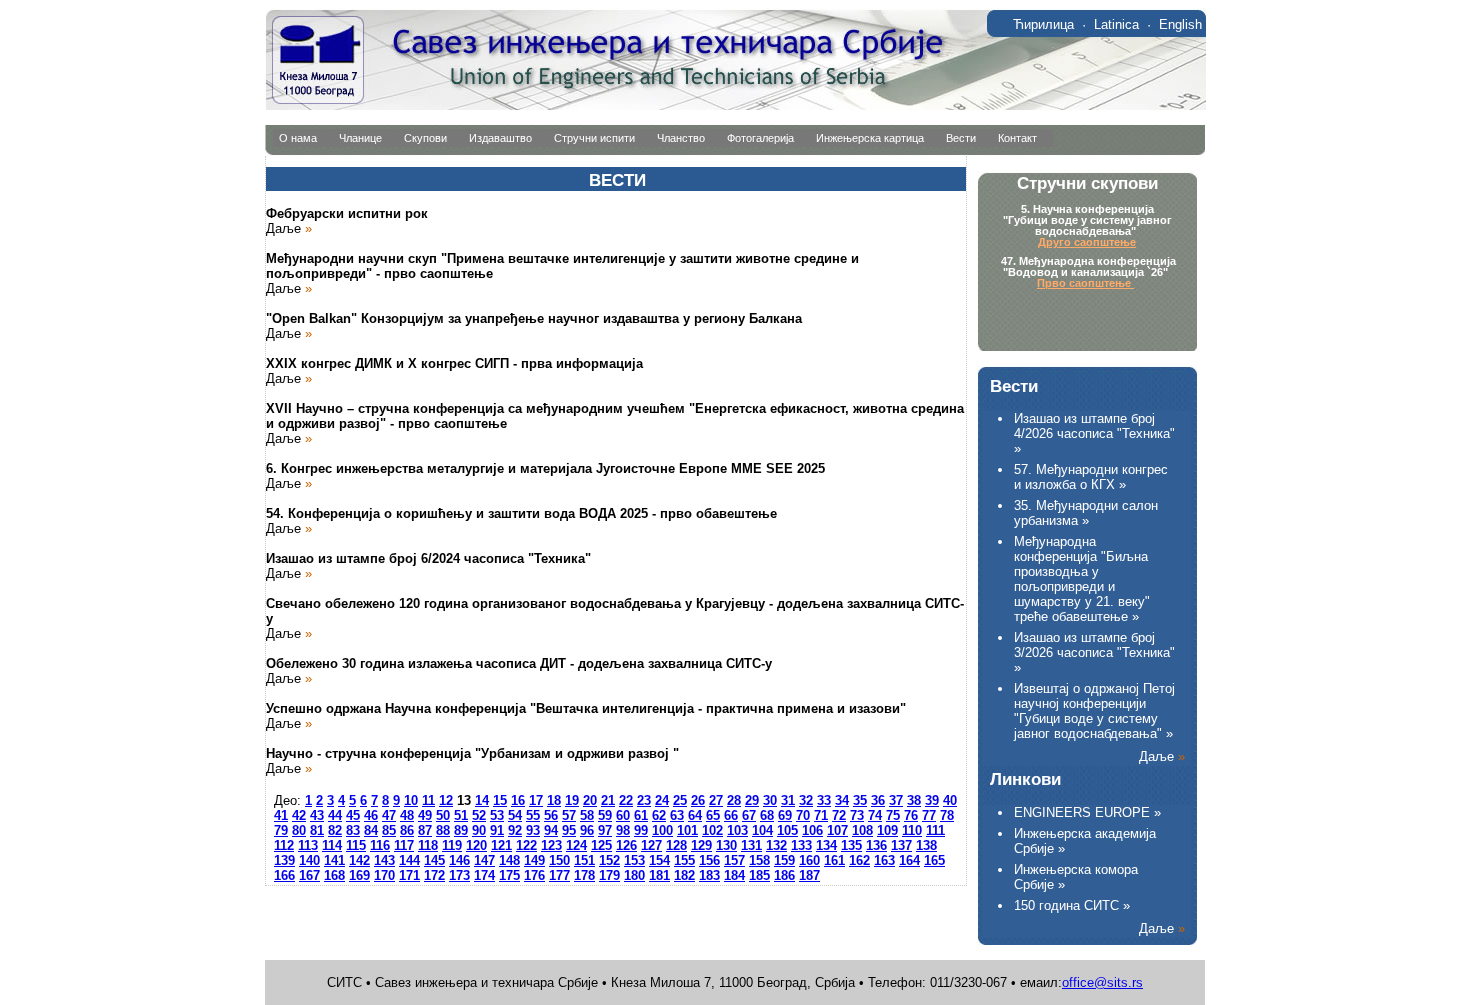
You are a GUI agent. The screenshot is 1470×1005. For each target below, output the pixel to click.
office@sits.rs (1102, 982)
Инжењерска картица (870, 138)
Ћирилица (1043, 24)
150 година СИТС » (1072, 905)
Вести (961, 138)
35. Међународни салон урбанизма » (1086, 513)
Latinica (1116, 24)
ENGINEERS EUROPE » (1087, 812)
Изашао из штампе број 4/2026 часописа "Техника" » (1094, 433)
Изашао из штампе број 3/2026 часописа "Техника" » (1094, 652)
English (1180, 24)
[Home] (735, 105)
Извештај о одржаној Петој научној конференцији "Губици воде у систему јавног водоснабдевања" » (1094, 711)
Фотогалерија (760, 138)
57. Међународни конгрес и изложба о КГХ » (1091, 477)
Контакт (1017, 138)
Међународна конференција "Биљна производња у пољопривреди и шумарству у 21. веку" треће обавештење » (1082, 579)
